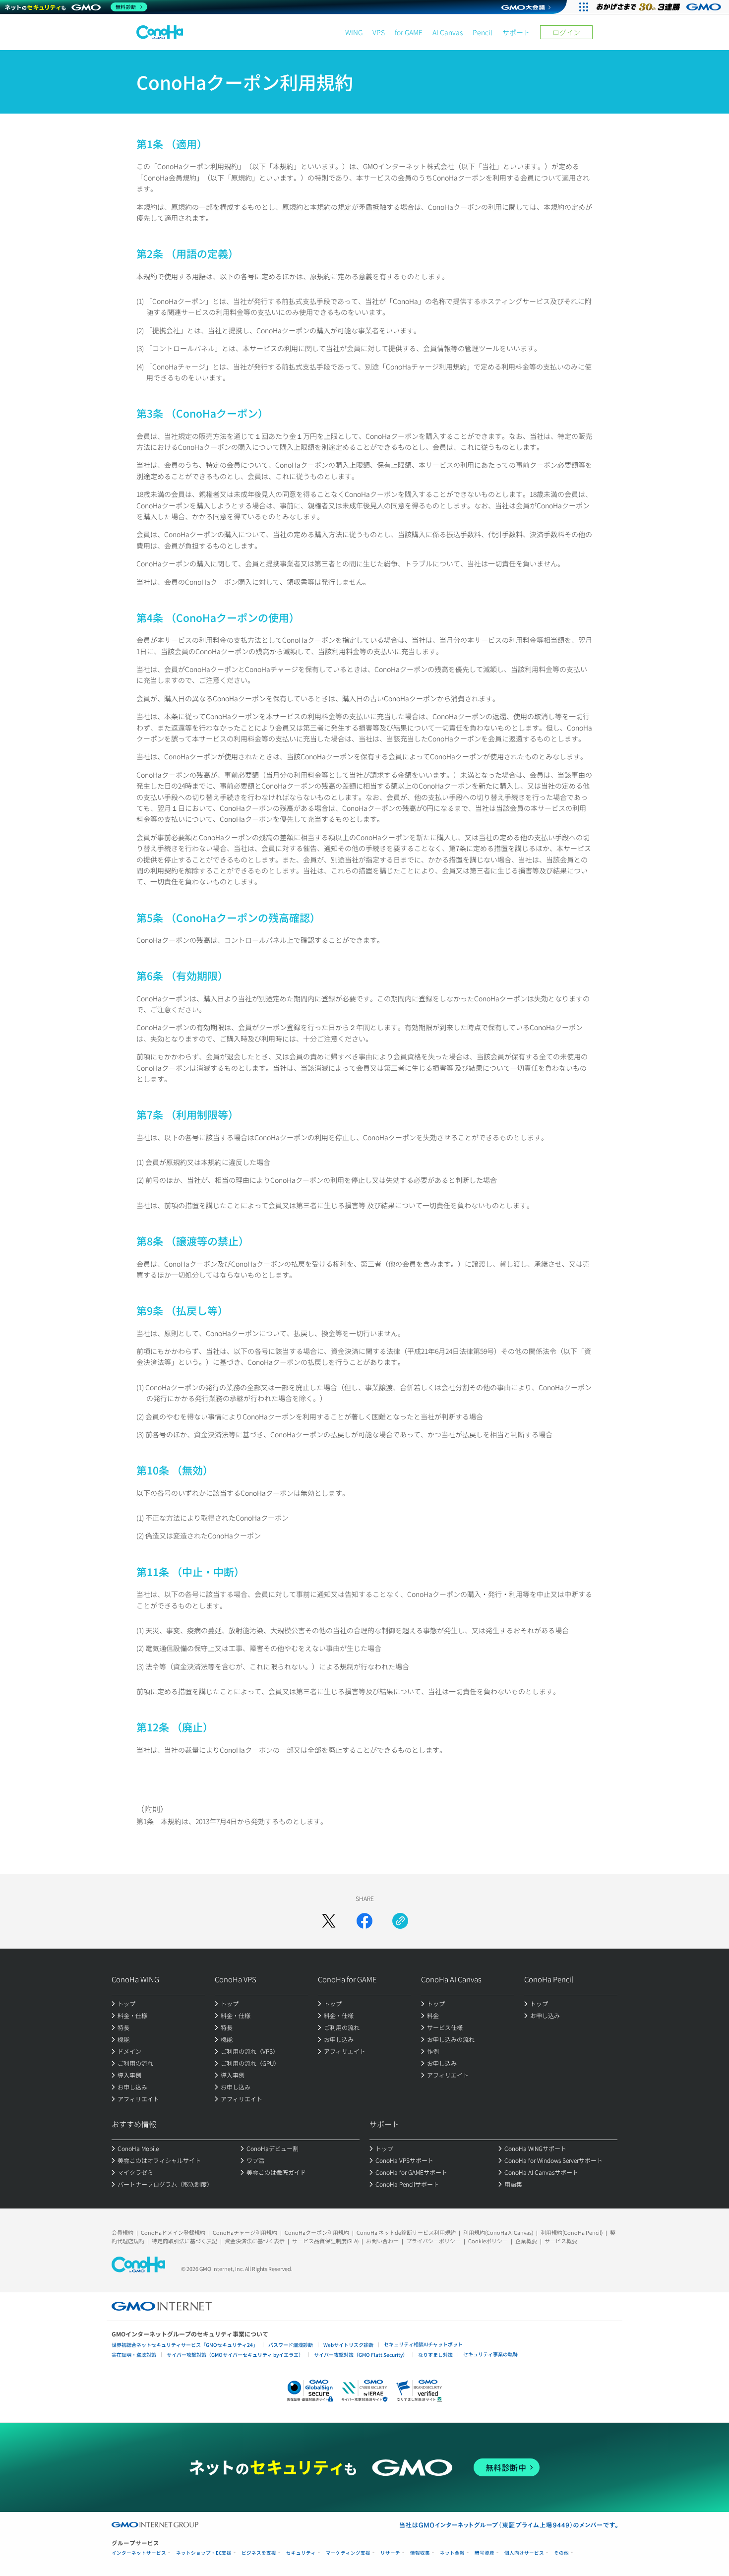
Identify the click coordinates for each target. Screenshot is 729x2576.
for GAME (409, 32)
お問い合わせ (382, 2241)
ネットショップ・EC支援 (204, 2553)
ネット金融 (452, 2553)
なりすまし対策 (435, 2355)
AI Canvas (448, 32)
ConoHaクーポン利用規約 (317, 2232)
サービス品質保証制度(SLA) (325, 2241)
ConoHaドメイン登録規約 (173, 2232)
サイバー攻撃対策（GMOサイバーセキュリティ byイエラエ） (235, 2355)
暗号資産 (485, 2553)
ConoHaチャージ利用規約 (245, 2232)
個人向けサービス (524, 2553)
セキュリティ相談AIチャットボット (423, 2344)
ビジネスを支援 (259, 2553)
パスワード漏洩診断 (291, 2345)
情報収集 (420, 2553)
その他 (561, 2553)
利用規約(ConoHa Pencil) (572, 2232)
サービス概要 (561, 2241)
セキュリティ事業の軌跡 (490, 2354)
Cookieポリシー (488, 2241)
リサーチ (390, 2553)
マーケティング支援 (348, 2553)
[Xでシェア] (329, 1921)
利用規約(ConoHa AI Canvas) (498, 2232)
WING (354, 32)
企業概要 (526, 2241)
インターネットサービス (139, 2553)
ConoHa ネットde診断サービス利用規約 (406, 2232)
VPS (379, 32)
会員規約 (122, 2232)
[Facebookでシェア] (364, 1921)
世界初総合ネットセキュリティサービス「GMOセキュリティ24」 (185, 2345)
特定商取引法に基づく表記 (184, 2241)
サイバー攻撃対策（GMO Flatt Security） (361, 2355)
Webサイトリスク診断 (348, 2345)
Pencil (483, 32)
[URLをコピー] (400, 1921)
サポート (516, 32)
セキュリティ (301, 2553)
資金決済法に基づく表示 (255, 2241)
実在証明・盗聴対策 (134, 2355)
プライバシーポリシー (433, 2241)
